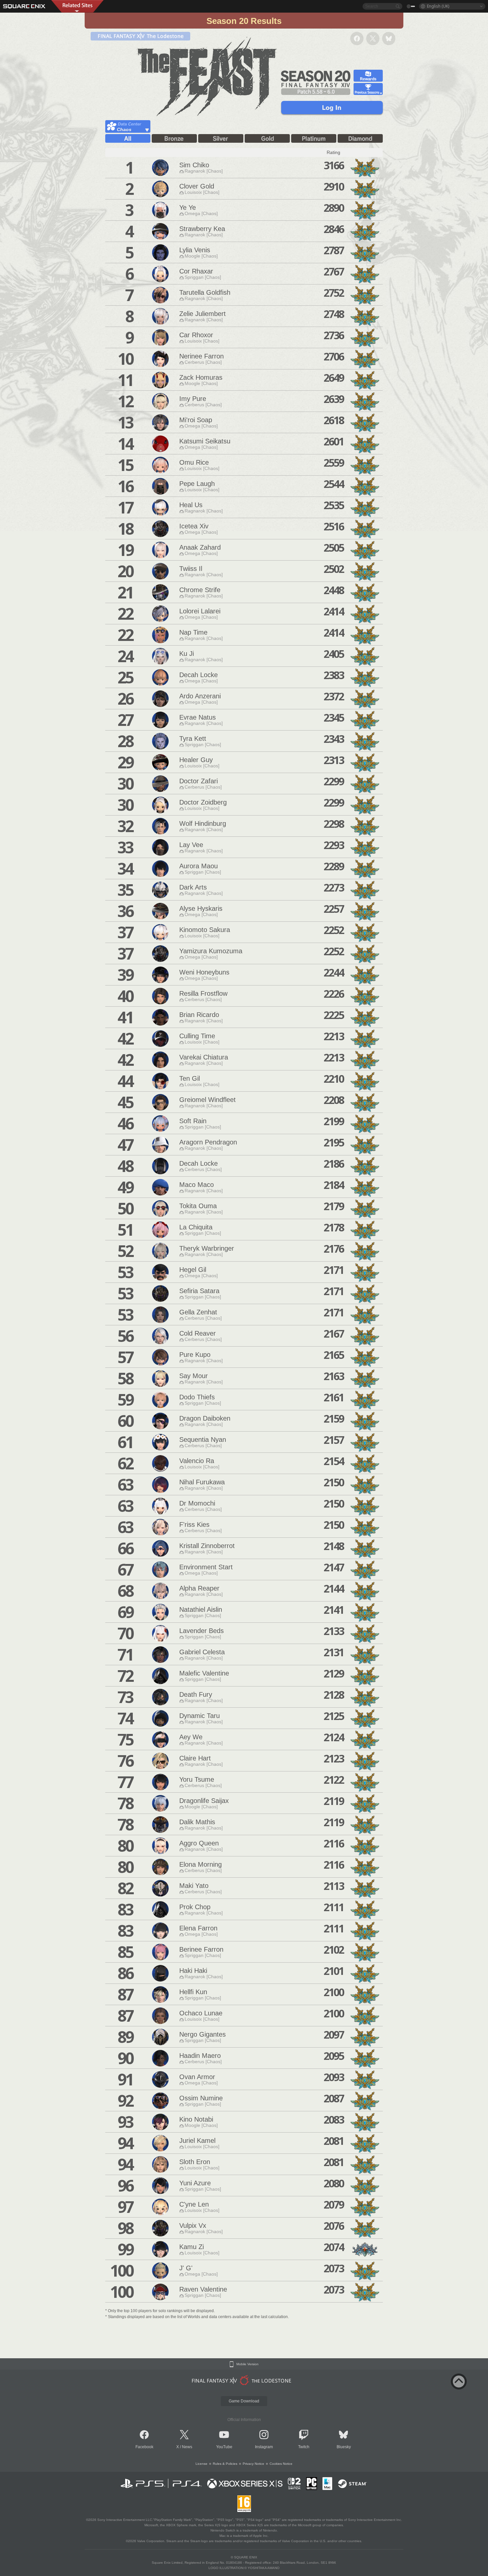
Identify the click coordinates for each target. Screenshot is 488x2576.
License (202, 2464)
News (187, 2447)
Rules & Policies (225, 2464)
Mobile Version (247, 2364)
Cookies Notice (281, 2464)
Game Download (244, 2401)
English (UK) (438, 6)
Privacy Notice (253, 2464)
